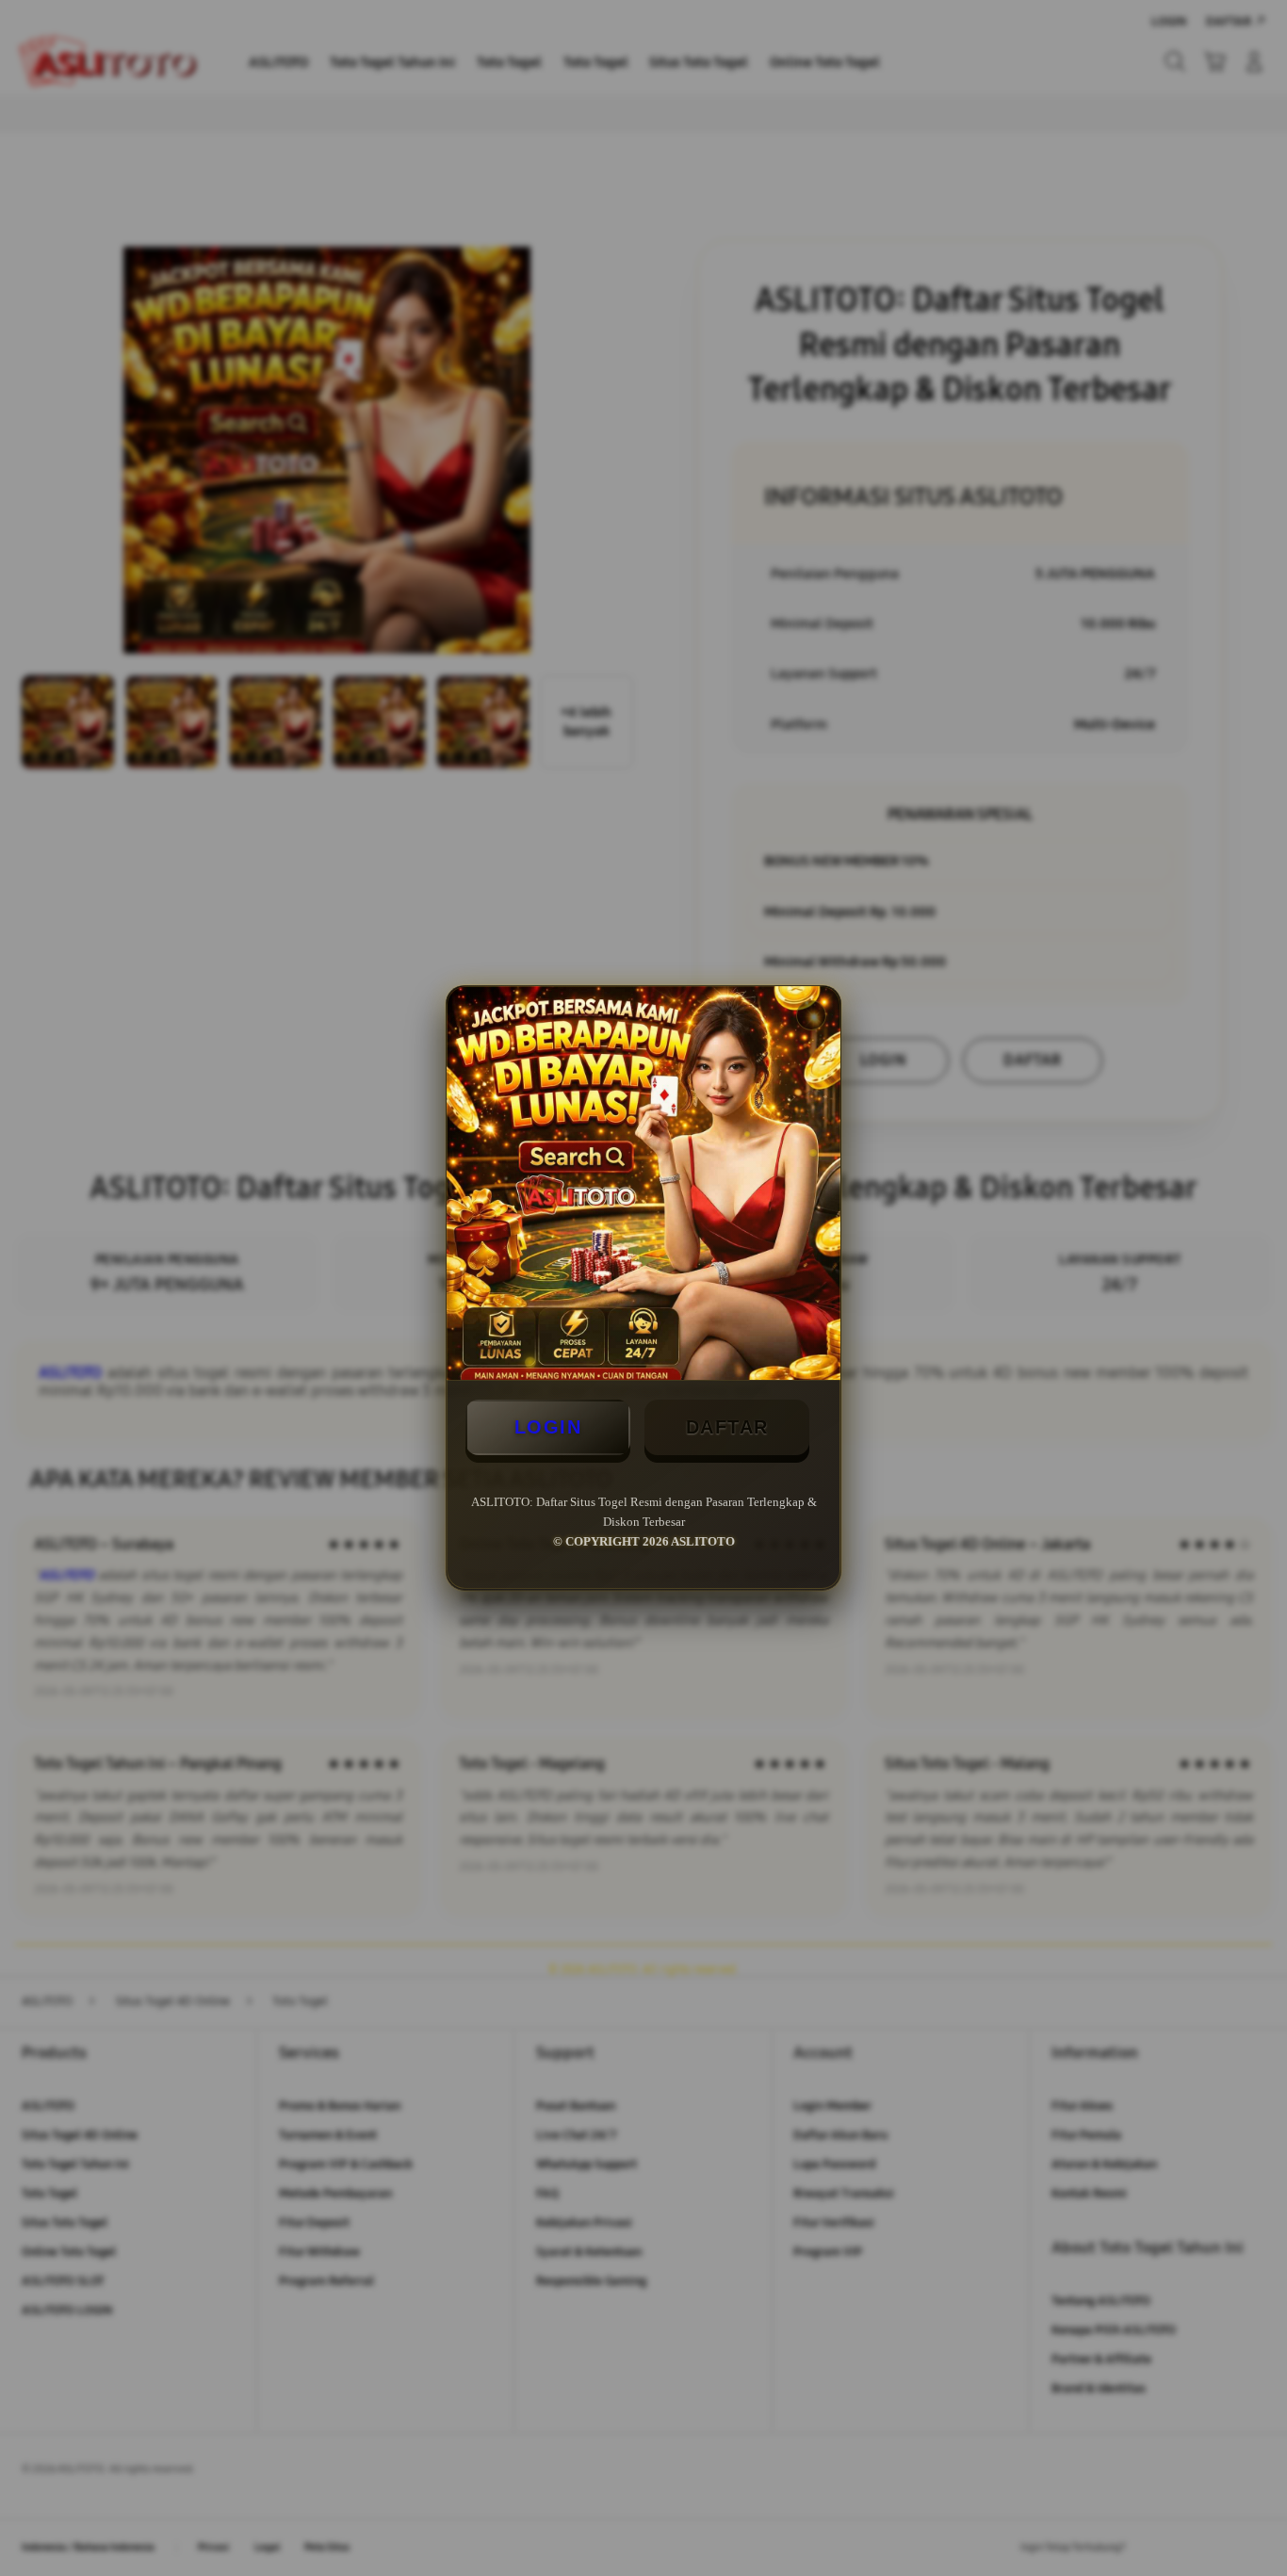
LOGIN (548, 1427)
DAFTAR (727, 1427)
